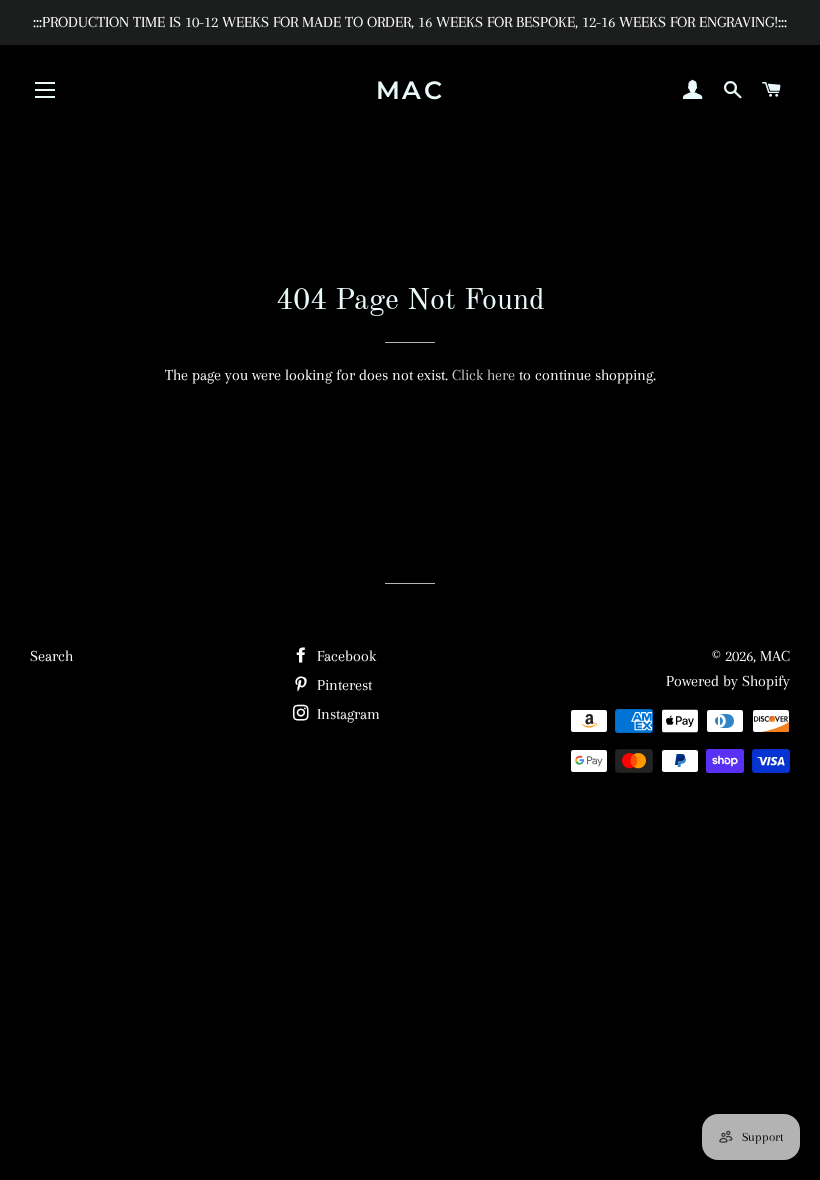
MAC (410, 90)
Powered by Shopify (728, 681)
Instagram (346, 714)
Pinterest (342, 685)
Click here (483, 375)
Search (51, 656)
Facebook (344, 656)
